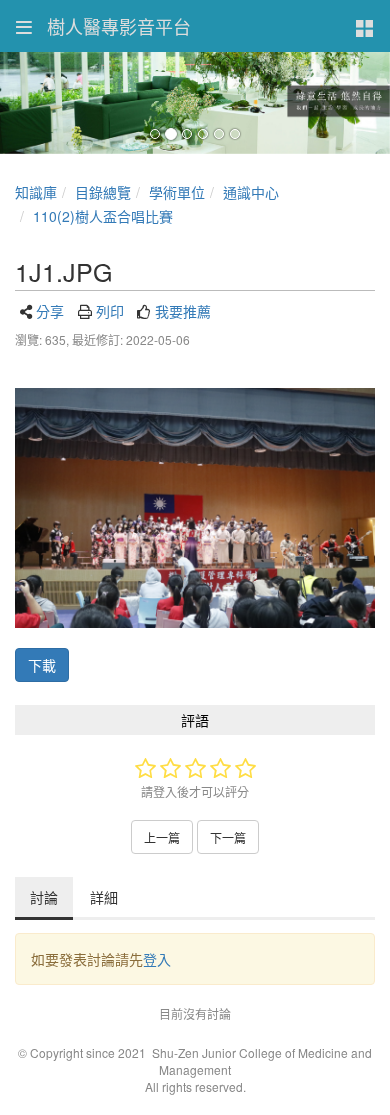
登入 (157, 959)
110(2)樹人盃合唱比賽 (103, 216)
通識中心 (251, 192)
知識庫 (36, 192)
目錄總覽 (103, 192)
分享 (50, 311)
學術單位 (177, 192)
